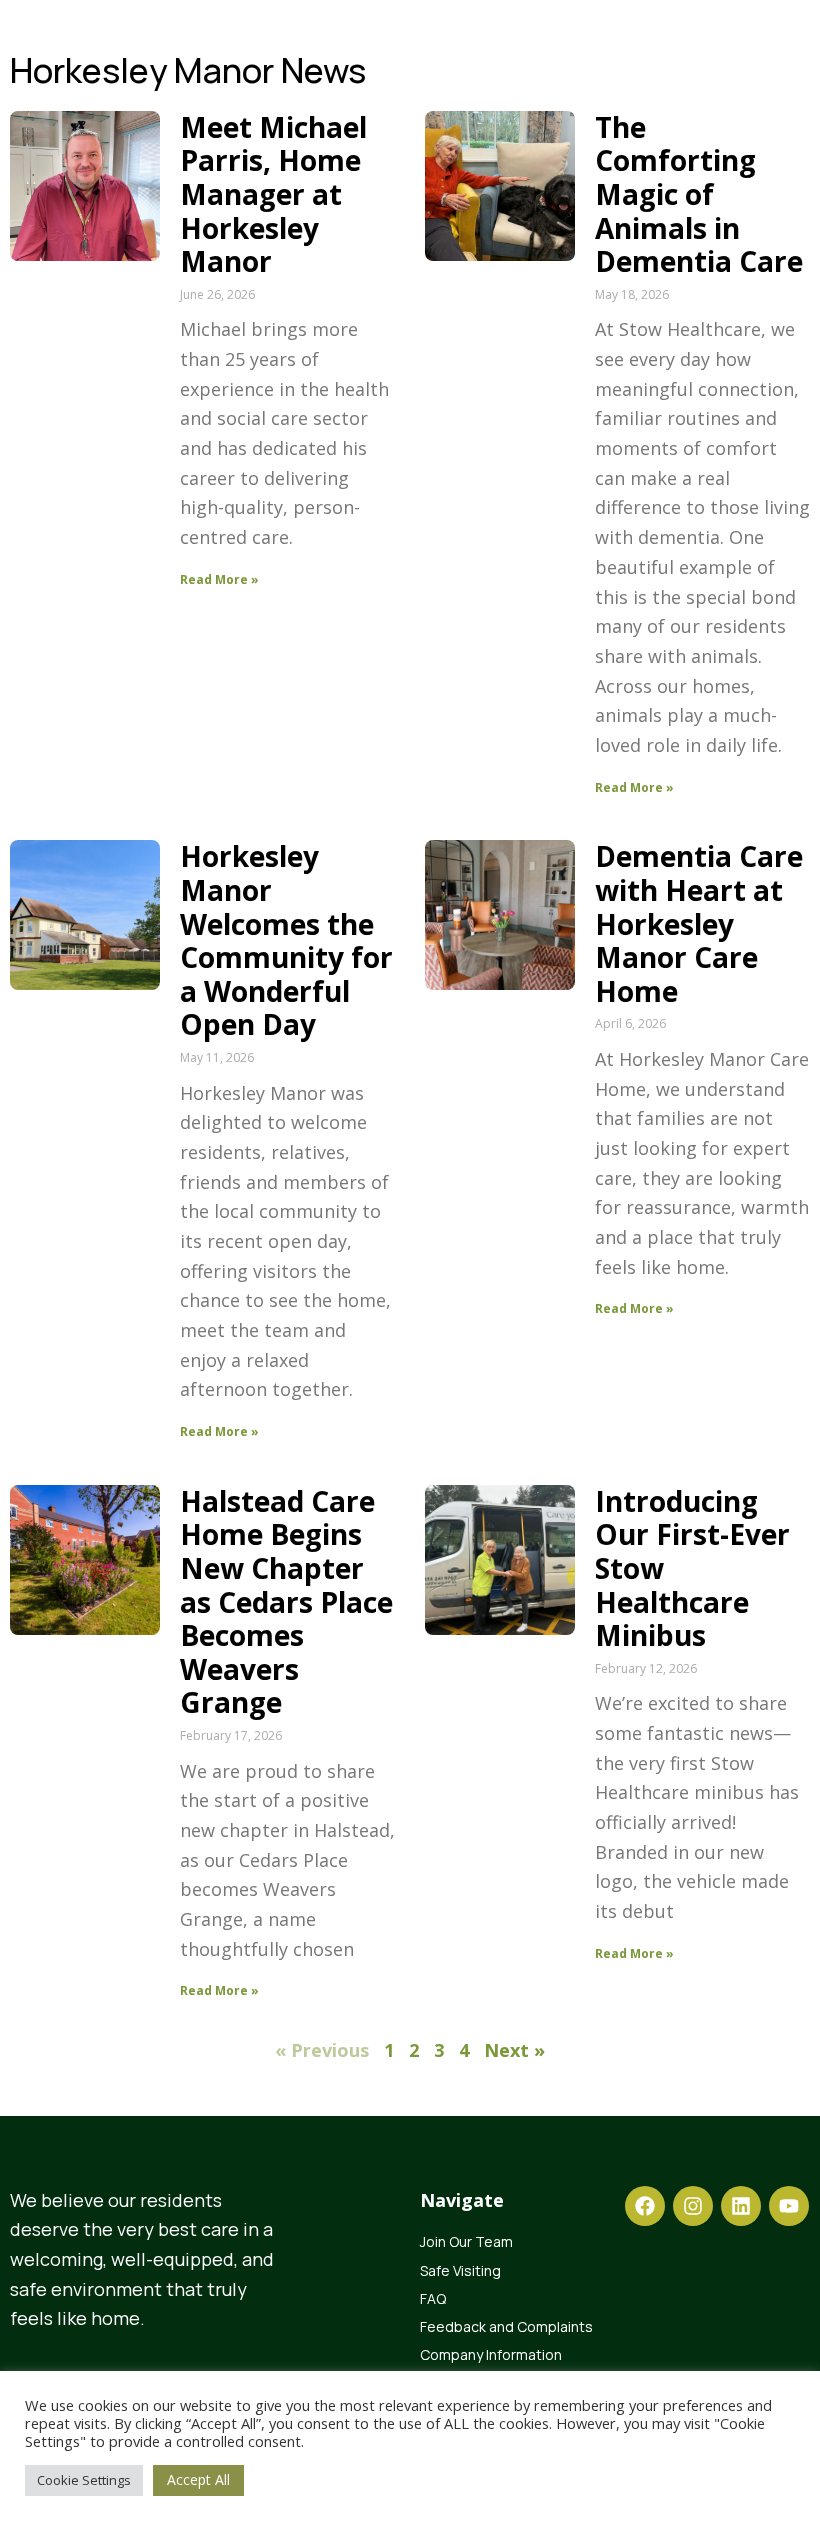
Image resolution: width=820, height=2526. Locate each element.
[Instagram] (693, 2206)
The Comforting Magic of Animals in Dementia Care (699, 194)
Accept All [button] (198, 2479)
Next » (514, 2050)
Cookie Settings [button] (84, 2480)
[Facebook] (645, 2206)
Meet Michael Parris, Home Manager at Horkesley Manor (273, 194)
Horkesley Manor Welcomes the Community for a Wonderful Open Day (286, 940)
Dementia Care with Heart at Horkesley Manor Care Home (699, 923)
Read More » (219, 579)
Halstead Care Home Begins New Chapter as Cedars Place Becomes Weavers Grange (286, 1602)
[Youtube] (789, 2206)
